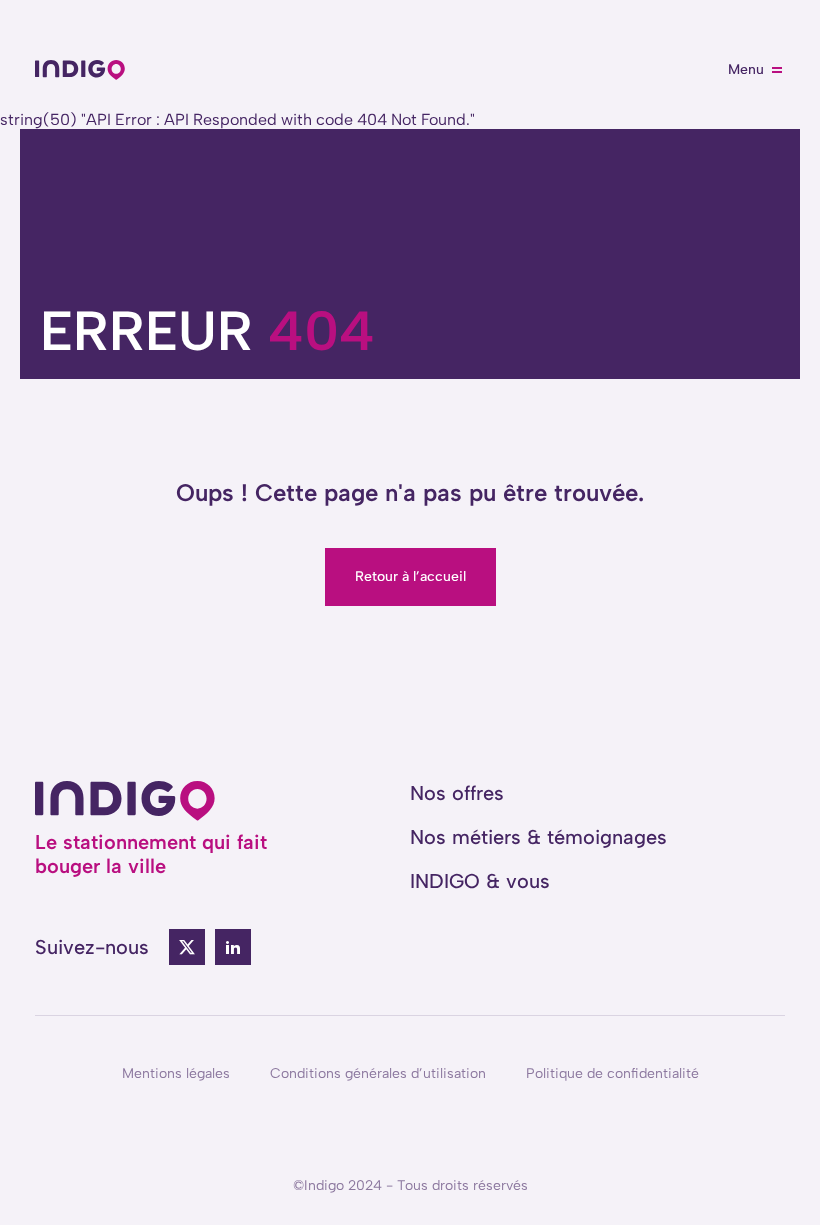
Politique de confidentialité (612, 1073)
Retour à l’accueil (410, 576)
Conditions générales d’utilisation (378, 1073)
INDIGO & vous (480, 881)
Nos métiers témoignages (538, 837)
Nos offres (457, 793)
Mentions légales (176, 1073)
